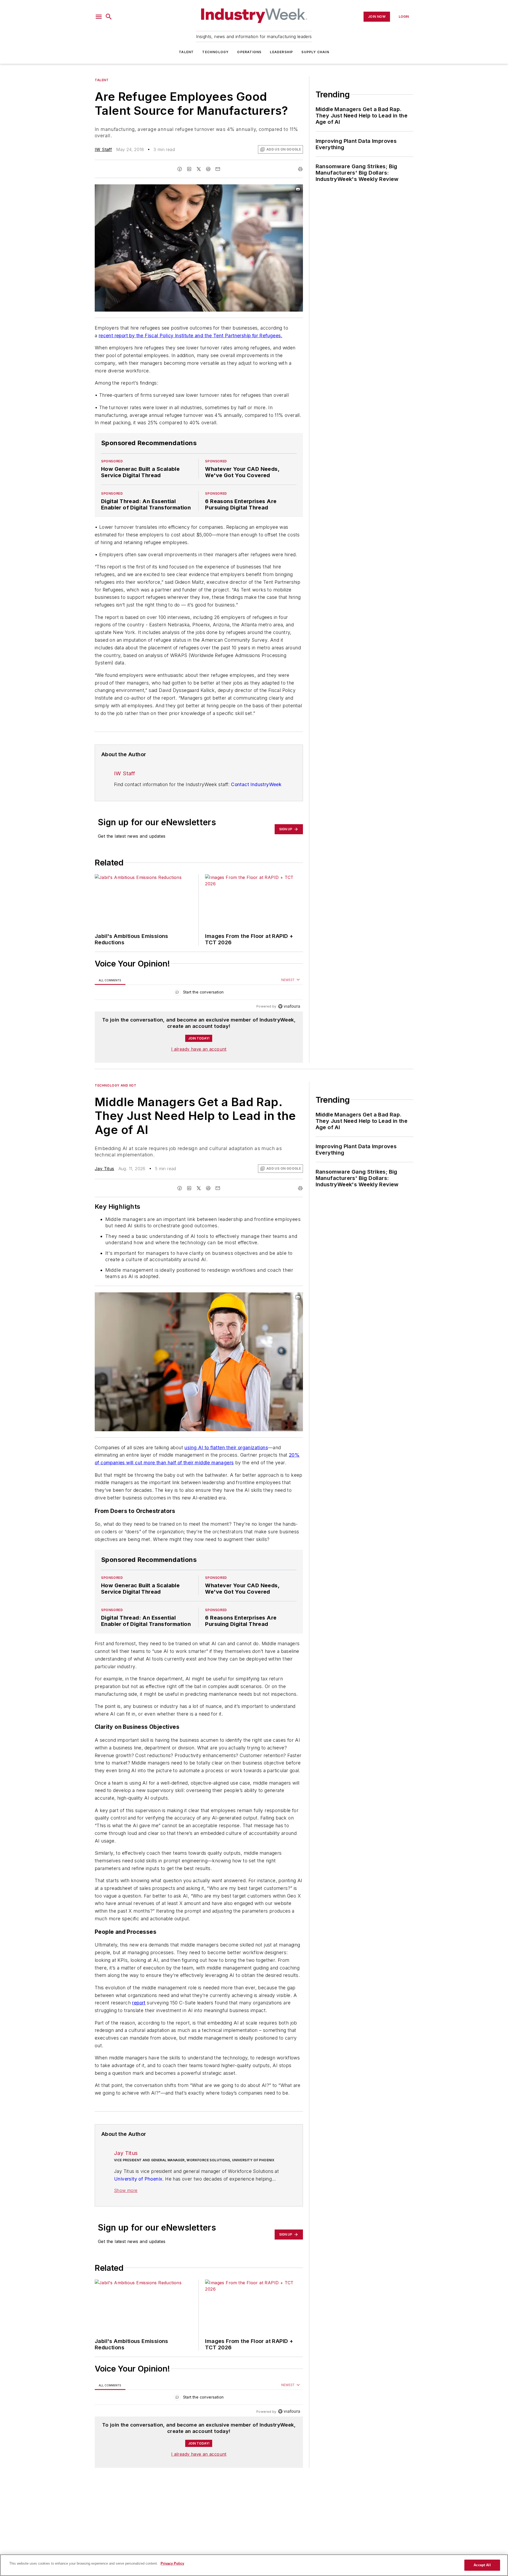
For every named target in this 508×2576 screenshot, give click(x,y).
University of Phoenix (138, 2221)
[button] (99, 17)
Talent (186, 52)
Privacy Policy (172, 2563)
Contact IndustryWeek (256, 784)
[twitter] (199, 169)
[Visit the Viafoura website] (289, 1006)
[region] (199, 993)
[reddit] (208, 169)
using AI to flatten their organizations (226, 1447)
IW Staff (103, 149)
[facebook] (180, 169)
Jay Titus (105, 1169)
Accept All (482, 2565)
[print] (300, 169)
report (139, 2034)
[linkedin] (189, 169)
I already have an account (199, 1049)
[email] (218, 169)
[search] (109, 17)
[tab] (110, 980)
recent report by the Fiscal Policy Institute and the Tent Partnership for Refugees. (190, 336)
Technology (215, 52)
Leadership (281, 52)
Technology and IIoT (115, 1085)
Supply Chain (315, 52)
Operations (249, 52)
